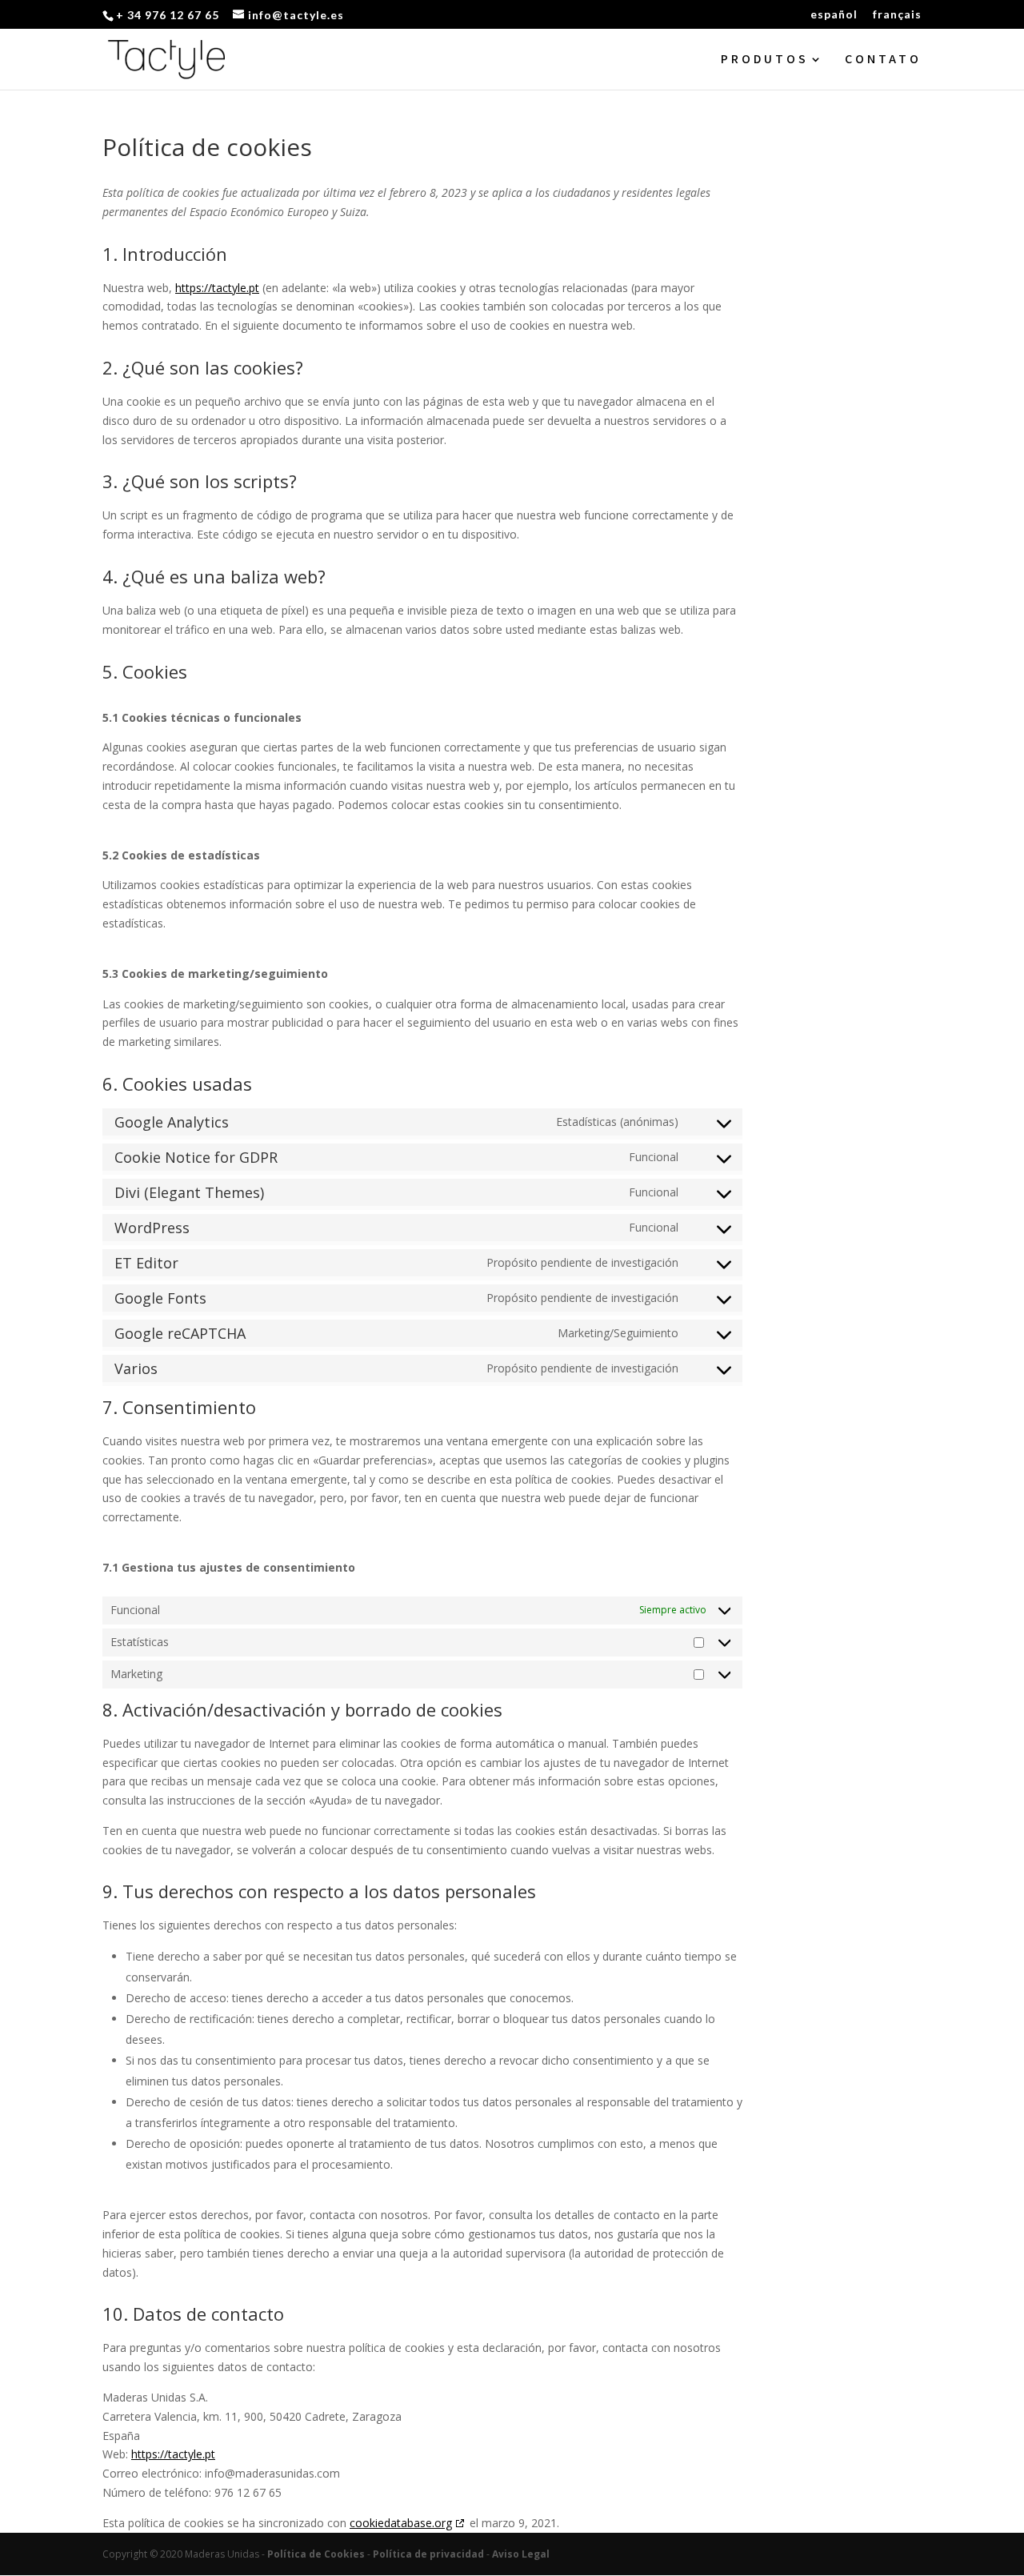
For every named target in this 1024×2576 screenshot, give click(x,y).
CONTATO (883, 60)
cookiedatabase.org (401, 2523)
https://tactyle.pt (217, 288)
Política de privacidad (428, 2554)
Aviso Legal (521, 2554)
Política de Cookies (316, 2554)
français (897, 15)
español (834, 15)
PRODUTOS (765, 60)
